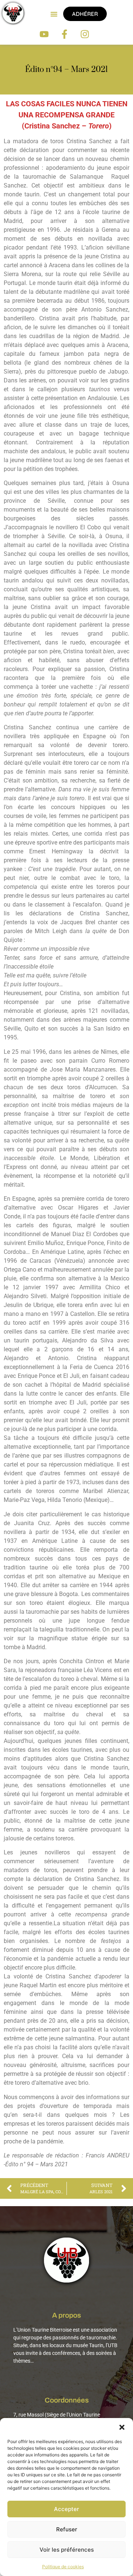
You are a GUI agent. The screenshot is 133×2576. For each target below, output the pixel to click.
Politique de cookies (63, 2567)
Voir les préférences (67, 2550)
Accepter (66, 2509)
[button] (122, 2427)
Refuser (67, 2529)
